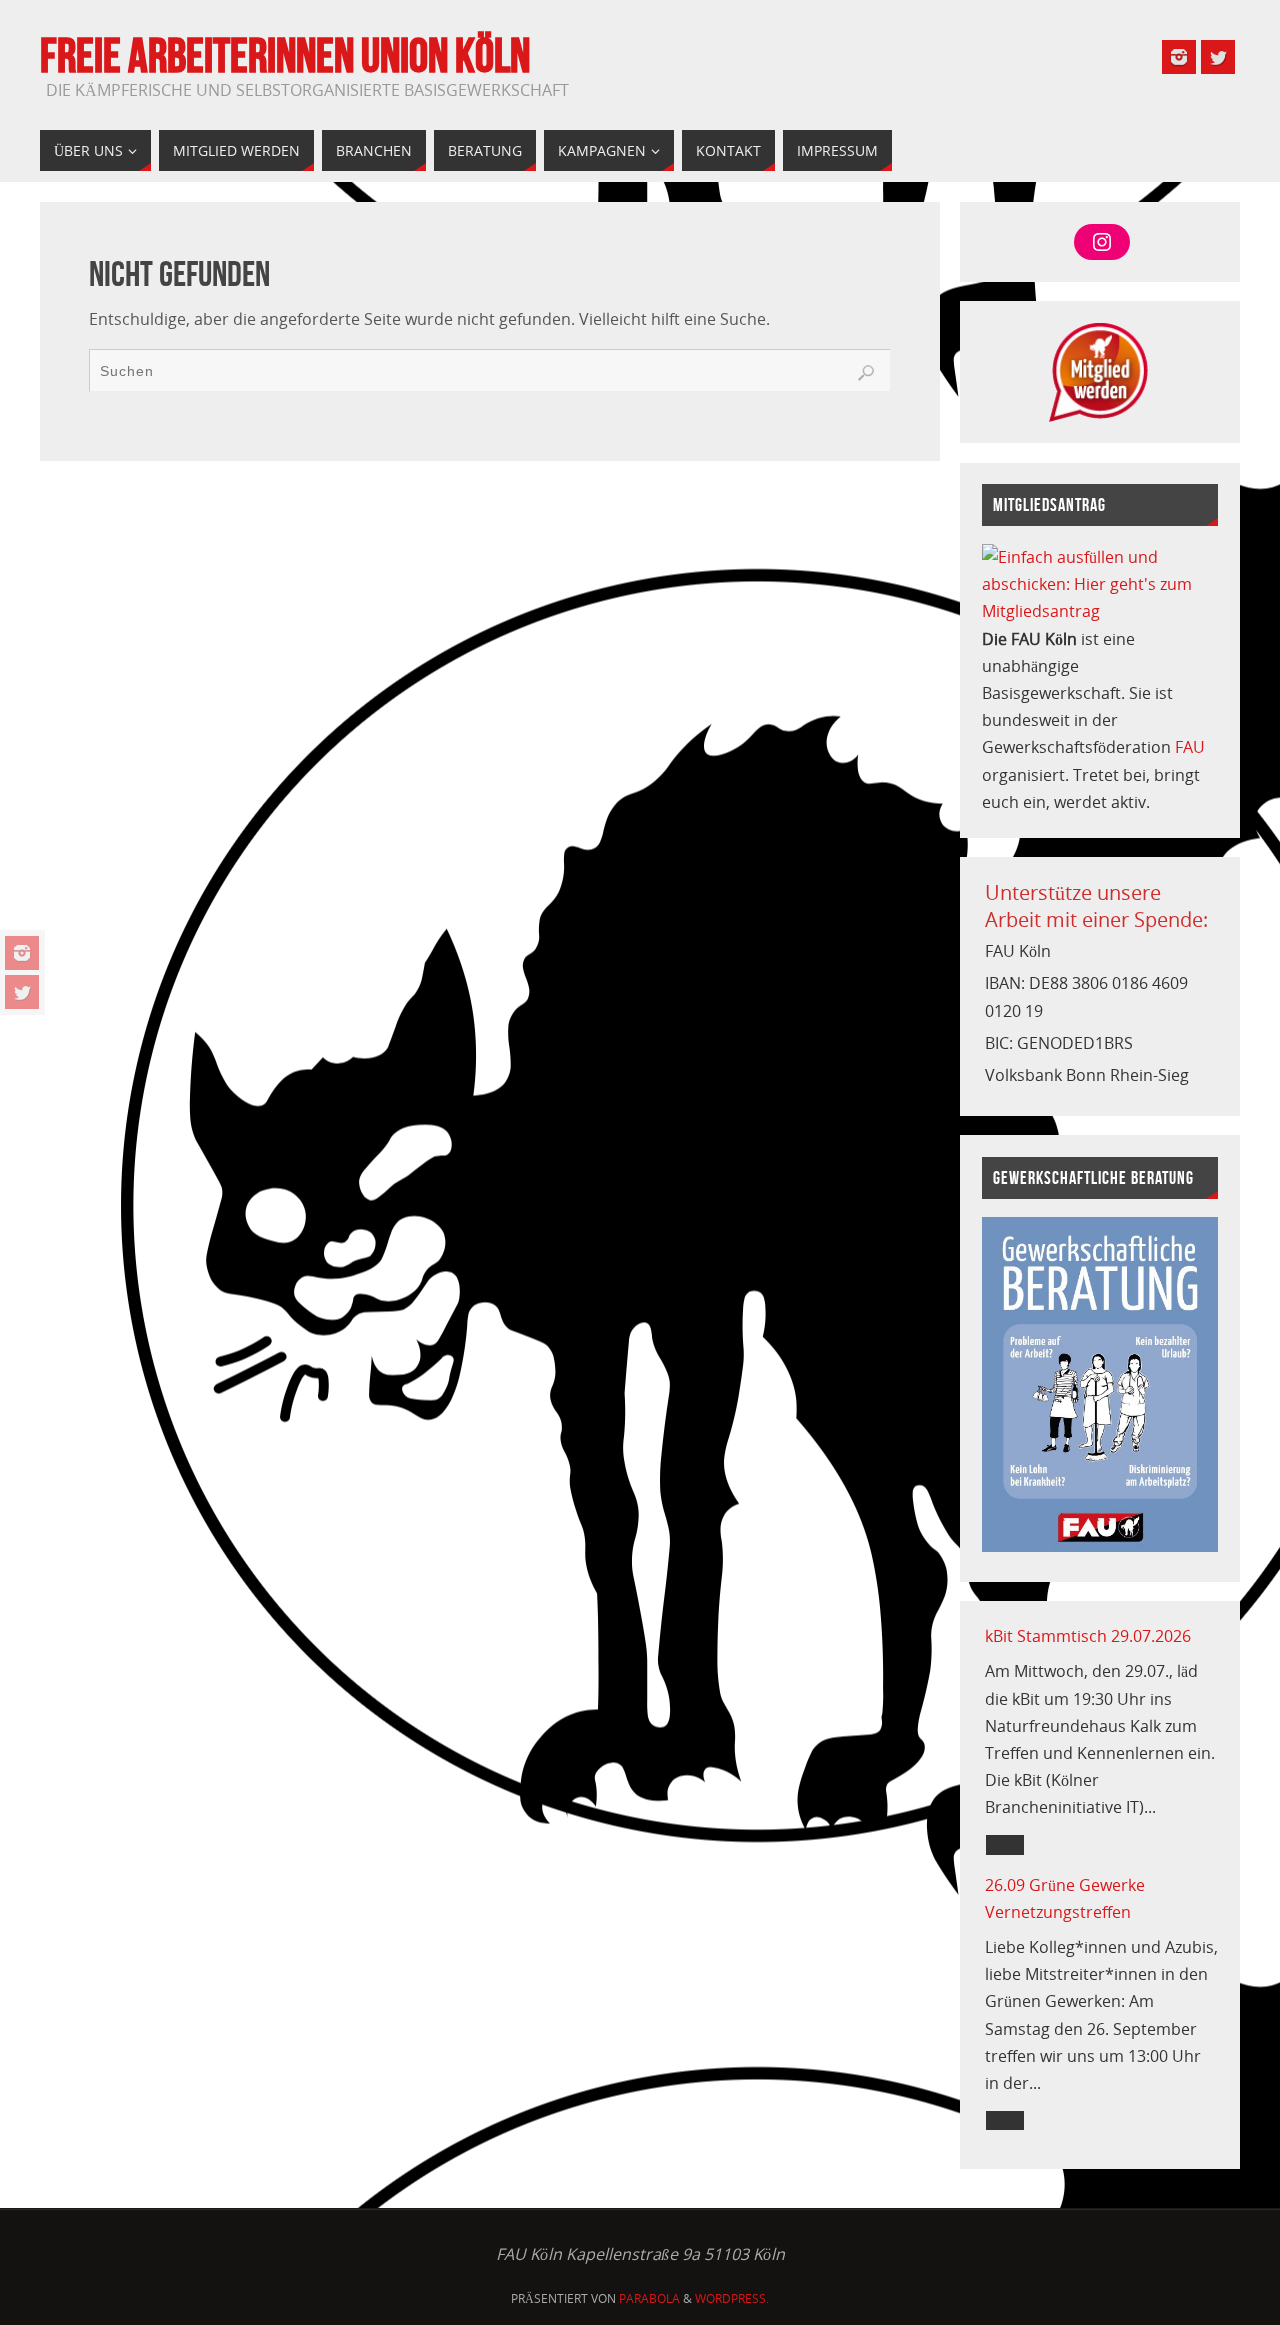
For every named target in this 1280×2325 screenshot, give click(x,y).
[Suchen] (866, 373)
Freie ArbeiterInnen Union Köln (285, 56)
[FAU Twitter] (22, 992)
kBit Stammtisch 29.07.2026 (1088, 1636)
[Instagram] (22, 953)
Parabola (649, 2298)
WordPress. (732, 2298)
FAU (1190, 747)
